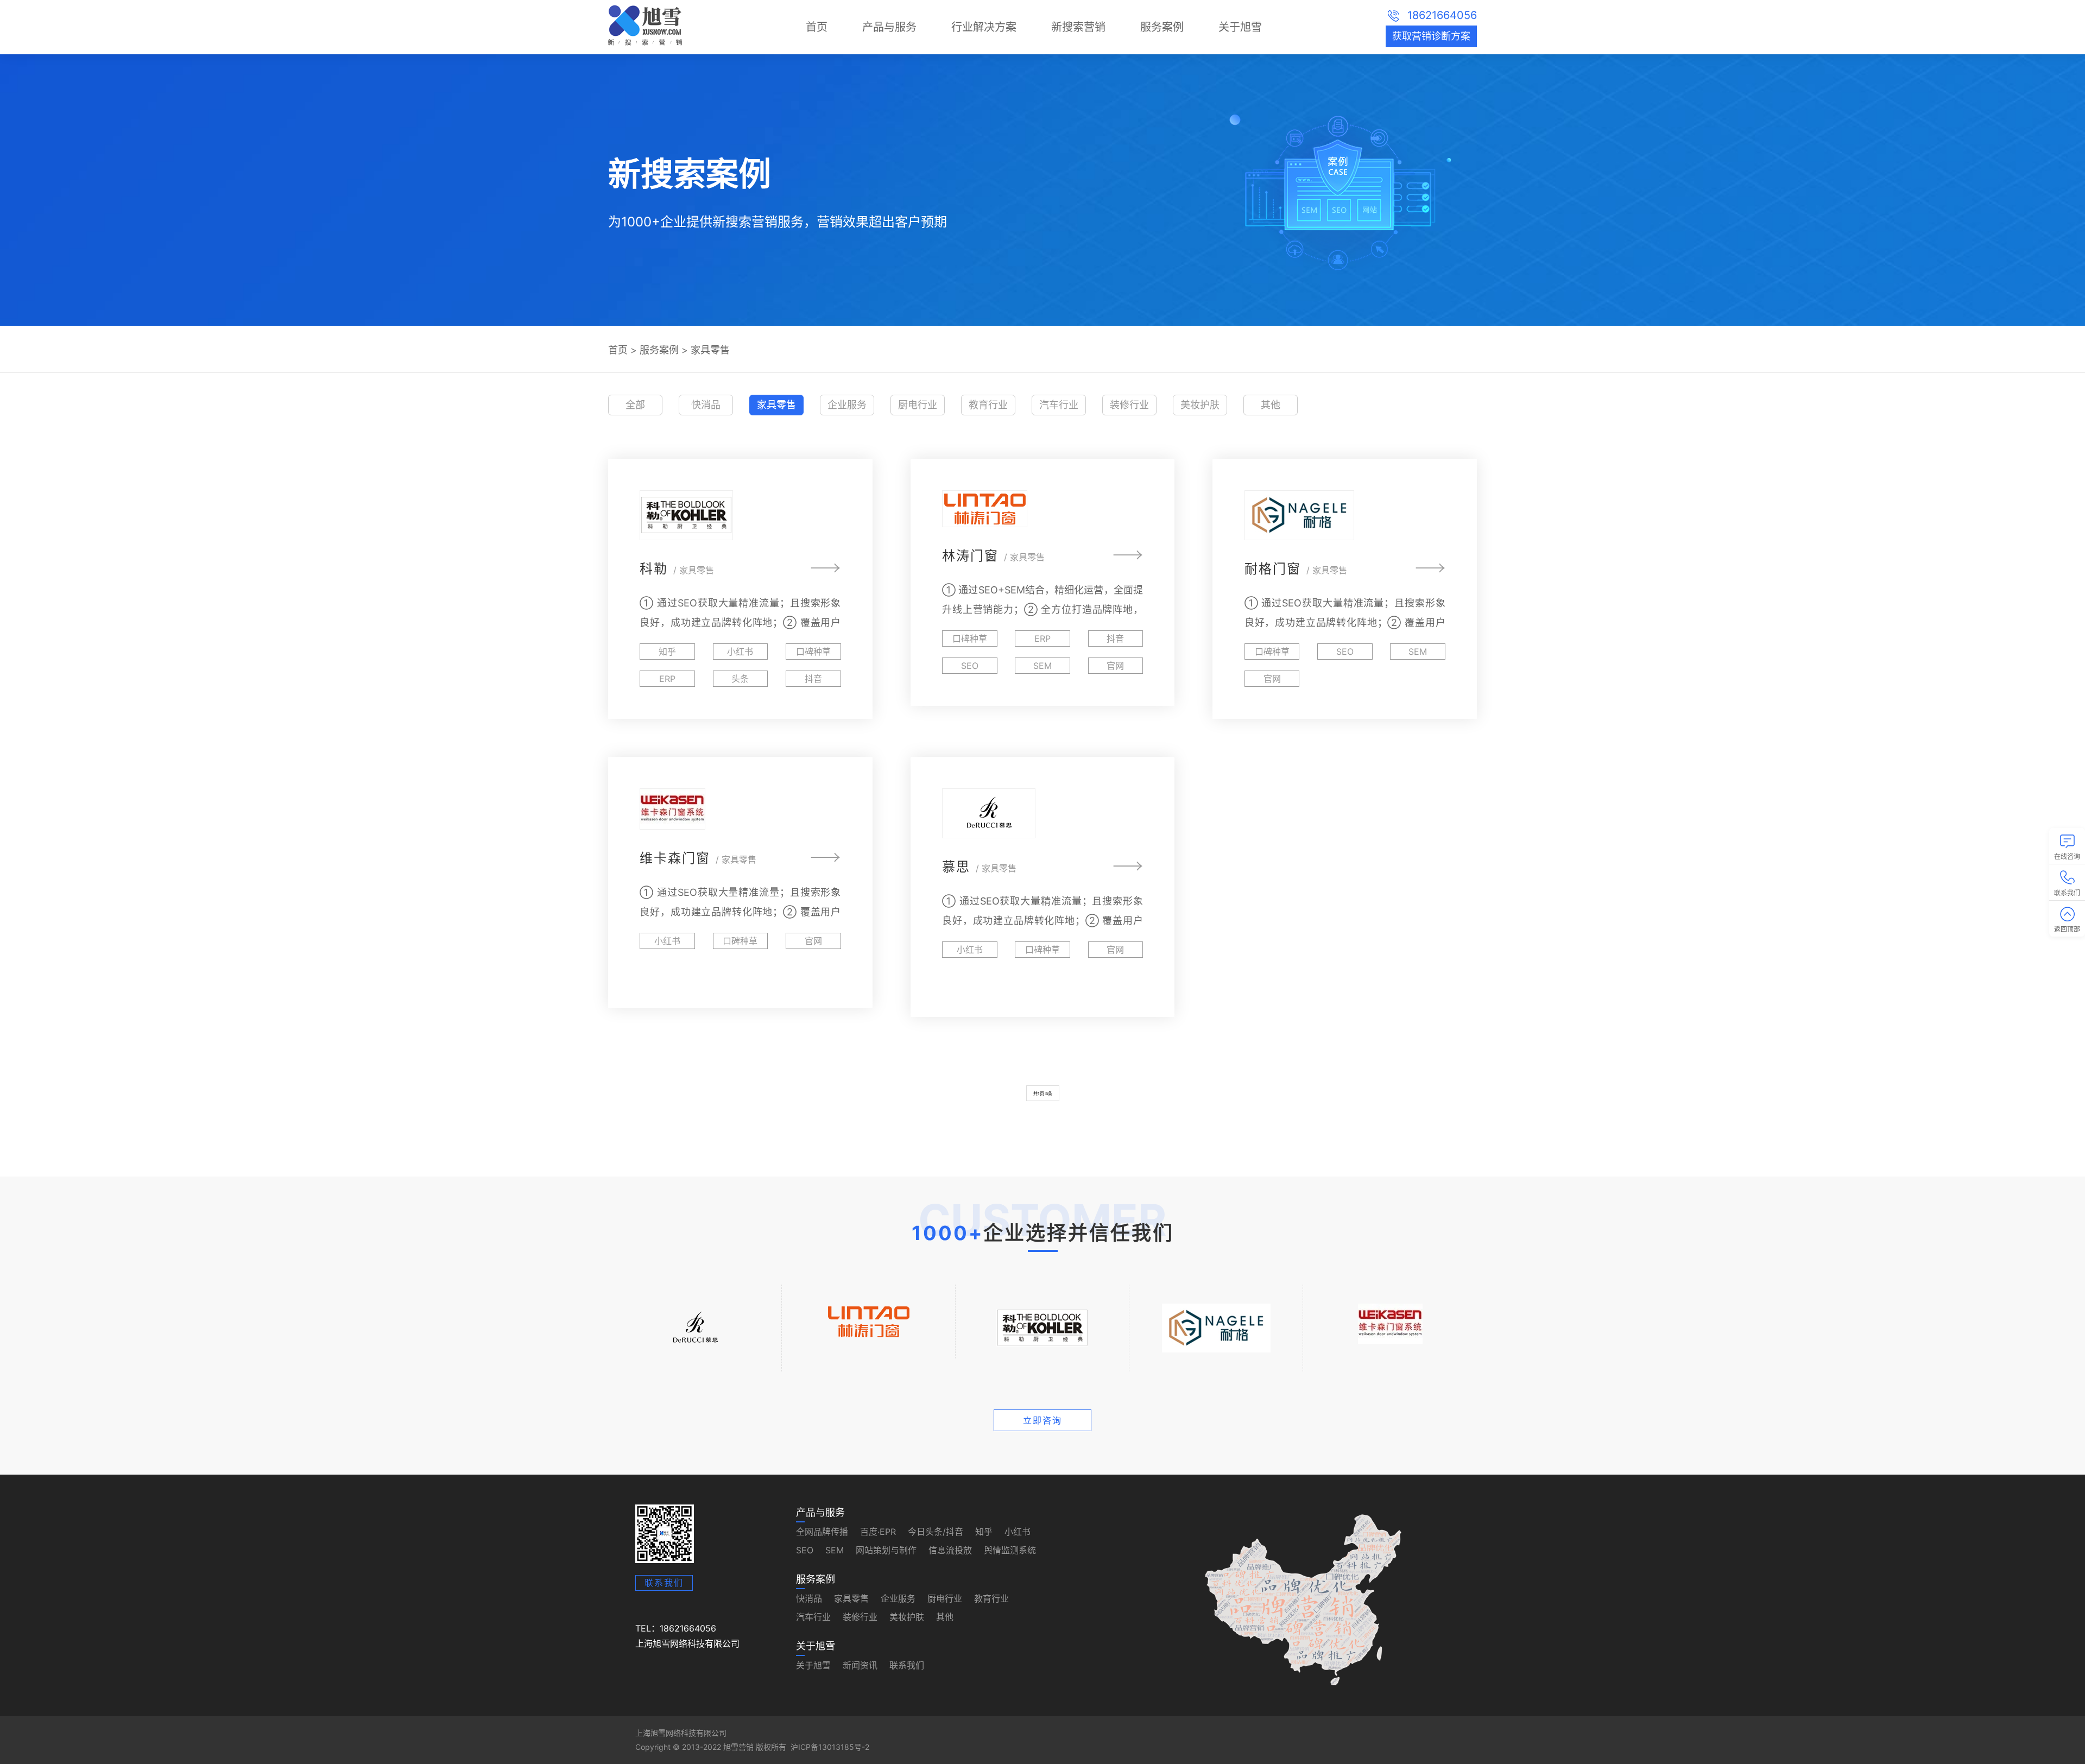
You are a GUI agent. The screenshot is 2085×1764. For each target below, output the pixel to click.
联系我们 (664, 1583)
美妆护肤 (1200, 405)
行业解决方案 (984, 27)
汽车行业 (1059, 405)
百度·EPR (878, 1532)
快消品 (706, 405)
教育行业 (988, 405)
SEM (835, 1550)
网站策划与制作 (886, 1550)
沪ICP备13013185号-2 (830, 1747)
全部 (635, 405)
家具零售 (710, 350)
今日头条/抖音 (936, 1532)
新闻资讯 (860, 1665)
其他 (1271, 405)
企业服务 (847, 405)
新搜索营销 (1078, 27)
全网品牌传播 (822, 1532)
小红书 (1018, 1532)
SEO (805, 1550)
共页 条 (1043, 1093)
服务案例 (1162, 27)
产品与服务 (889, 27)
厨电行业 (918, 405)
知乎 (984, 1532)
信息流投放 (950, 1550)
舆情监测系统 (1010, 1550)
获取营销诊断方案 (1431, 36)
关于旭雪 (1240, 27)
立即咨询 (1042, 1420)
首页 (817, 27)
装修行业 (1129, 405)
